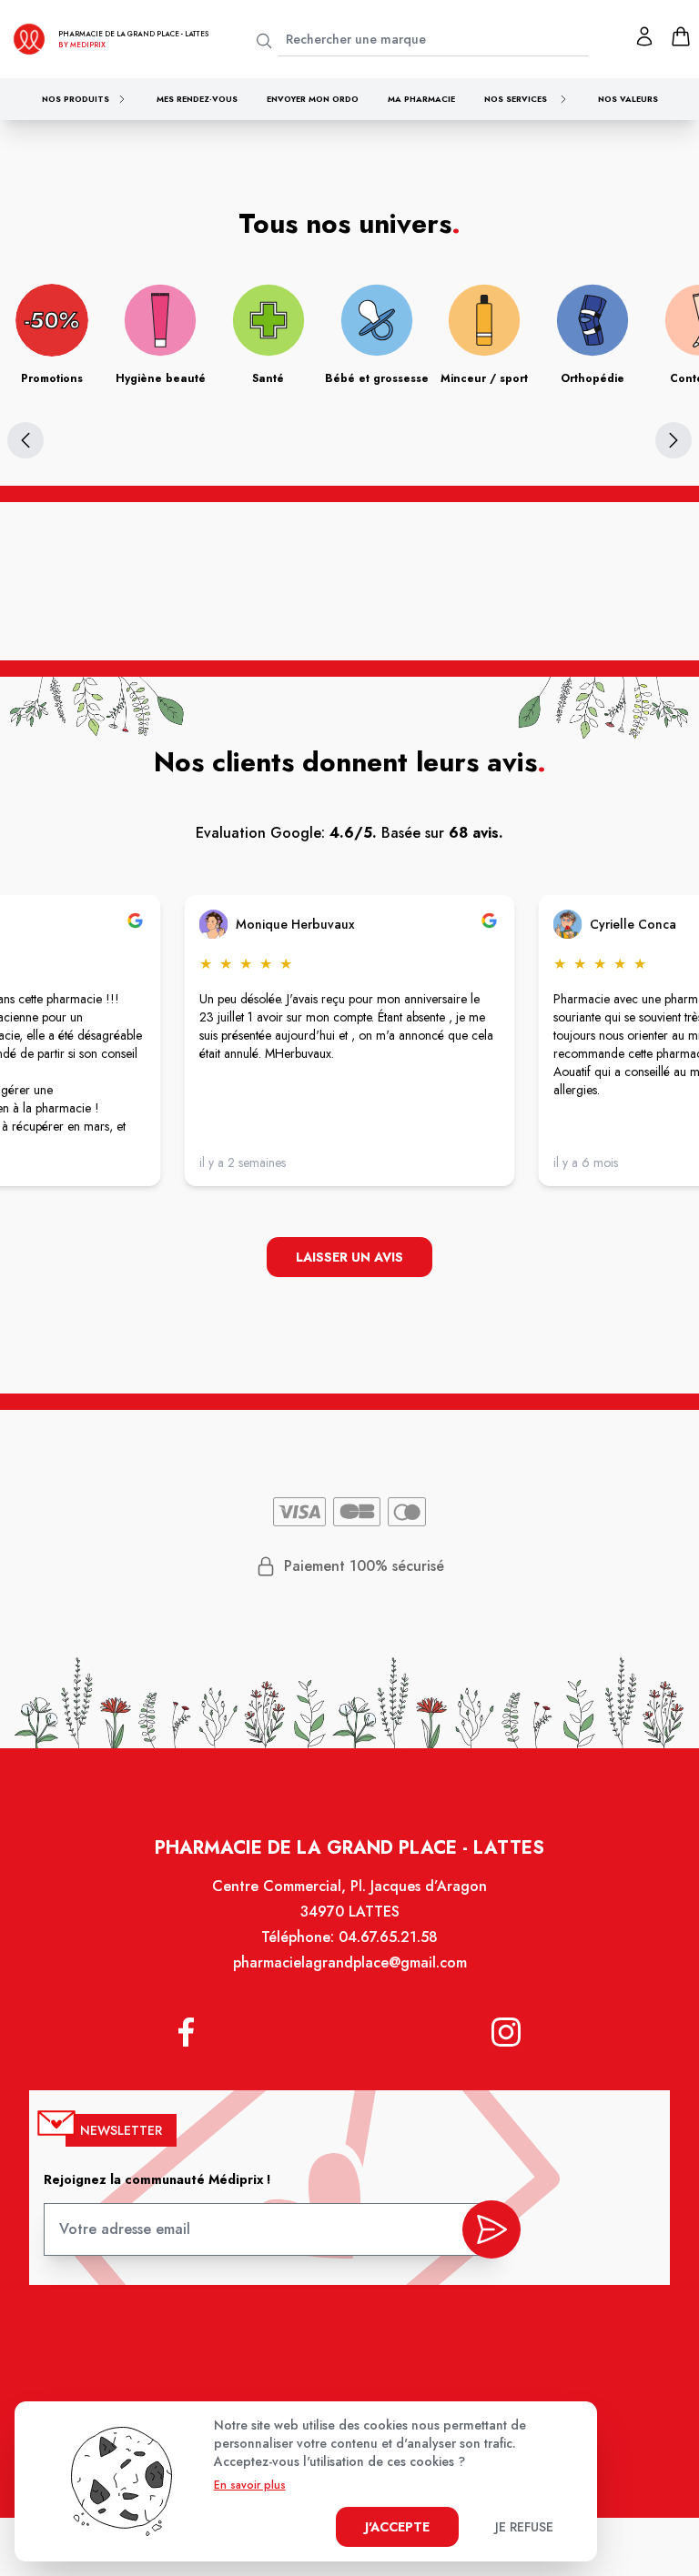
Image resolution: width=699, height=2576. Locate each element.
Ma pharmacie (421, 99)
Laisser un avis (349, 1257)
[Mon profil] (644, 36)
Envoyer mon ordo (313, 99)
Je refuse (524, 2527)
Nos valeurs (628, 99)
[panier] (681, 36)
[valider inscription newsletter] (491, 2229)
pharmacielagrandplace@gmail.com (350, 1962)
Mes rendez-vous (197, 99)
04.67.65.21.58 (388, 1937)
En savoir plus (250, 2485)
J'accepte (397, 2527)
